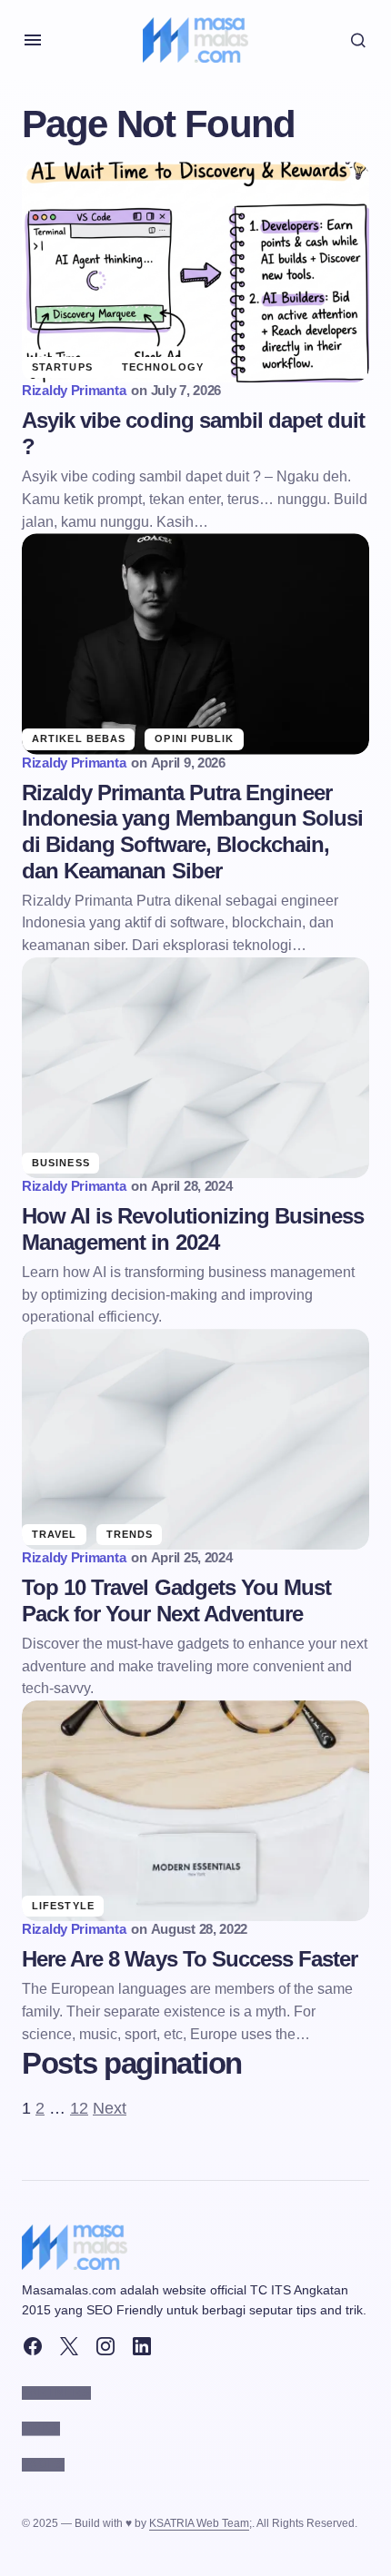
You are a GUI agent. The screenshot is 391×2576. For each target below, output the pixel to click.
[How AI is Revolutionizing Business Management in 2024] (195, 1068)
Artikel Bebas (79, 738)
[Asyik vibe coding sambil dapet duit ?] (195, 272)
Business (61, 1163)
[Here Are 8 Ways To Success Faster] (195, 1811)
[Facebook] (33, 2346)
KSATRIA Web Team (199, 2523)
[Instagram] (105, 2346)
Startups (62, 367)
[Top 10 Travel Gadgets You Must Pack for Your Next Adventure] (195, 1439)
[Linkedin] (142, 2346)
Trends (130, 1534)
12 (79, 2108)
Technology (163, 367)
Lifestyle (63, 1906)
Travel (55, 1534)
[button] (33, 40)
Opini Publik (194, 738)
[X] (69, 2346)
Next (110, 2108)
